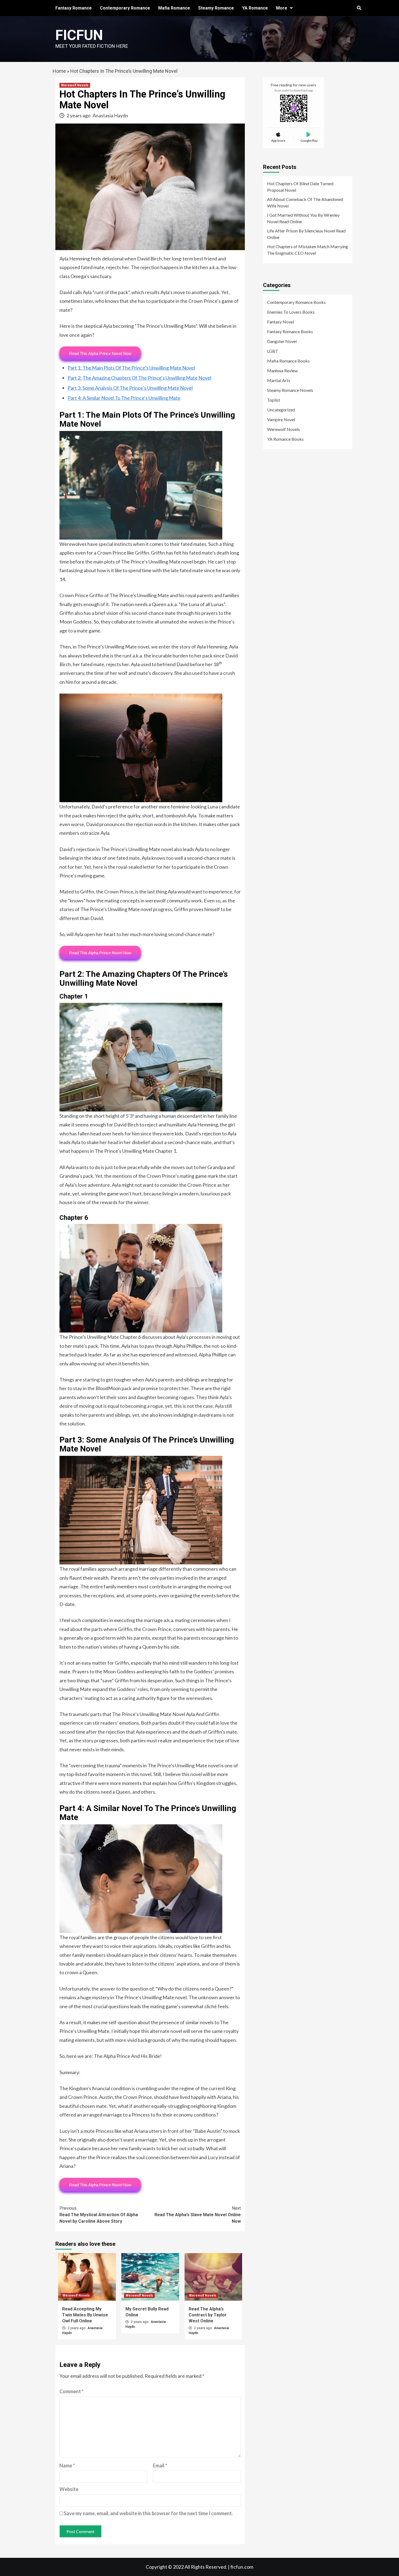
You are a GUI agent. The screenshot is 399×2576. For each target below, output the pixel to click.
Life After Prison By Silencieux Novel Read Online (306, 234)
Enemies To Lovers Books (291, 312)
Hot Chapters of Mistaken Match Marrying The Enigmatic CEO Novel (308, 250)
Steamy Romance (216, 8)
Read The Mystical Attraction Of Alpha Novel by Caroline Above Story (99, 2215)
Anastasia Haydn (110, 115)
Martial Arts (279, 380)
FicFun (79, 35)
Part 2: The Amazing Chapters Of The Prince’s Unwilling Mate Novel (139, 378)
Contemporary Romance (125, 8)
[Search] (359, 8)
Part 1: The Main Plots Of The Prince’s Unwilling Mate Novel (131, 368)
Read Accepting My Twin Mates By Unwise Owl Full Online (85, 2315)
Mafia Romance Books (288, 361)
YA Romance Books (285, 439)
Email (160, 2465)
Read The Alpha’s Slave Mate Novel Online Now (198, 2215)
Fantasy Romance (74, 8)
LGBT (273, 351)
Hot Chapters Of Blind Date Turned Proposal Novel (300, 187)
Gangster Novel (282, 341)
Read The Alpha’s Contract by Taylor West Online (208, 2315)
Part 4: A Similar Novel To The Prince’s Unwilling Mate (124, 398)
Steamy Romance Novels (290, 390)
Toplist (274, 400)
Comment (72, 2391)
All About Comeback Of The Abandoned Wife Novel (305, 202)
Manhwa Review (282, 371)
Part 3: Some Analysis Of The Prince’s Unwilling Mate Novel (130, 388)
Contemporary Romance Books (296, 302)
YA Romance (255, 8)
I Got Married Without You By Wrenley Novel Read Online (303, 218)
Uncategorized (281, 410)
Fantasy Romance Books (290, 331)
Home (59, 71)
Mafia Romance (174, 8)
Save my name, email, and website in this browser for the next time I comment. (148, 2513)
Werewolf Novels (75, 85)
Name (67, 2465)
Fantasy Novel (281, 322)
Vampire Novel (281, 419)
